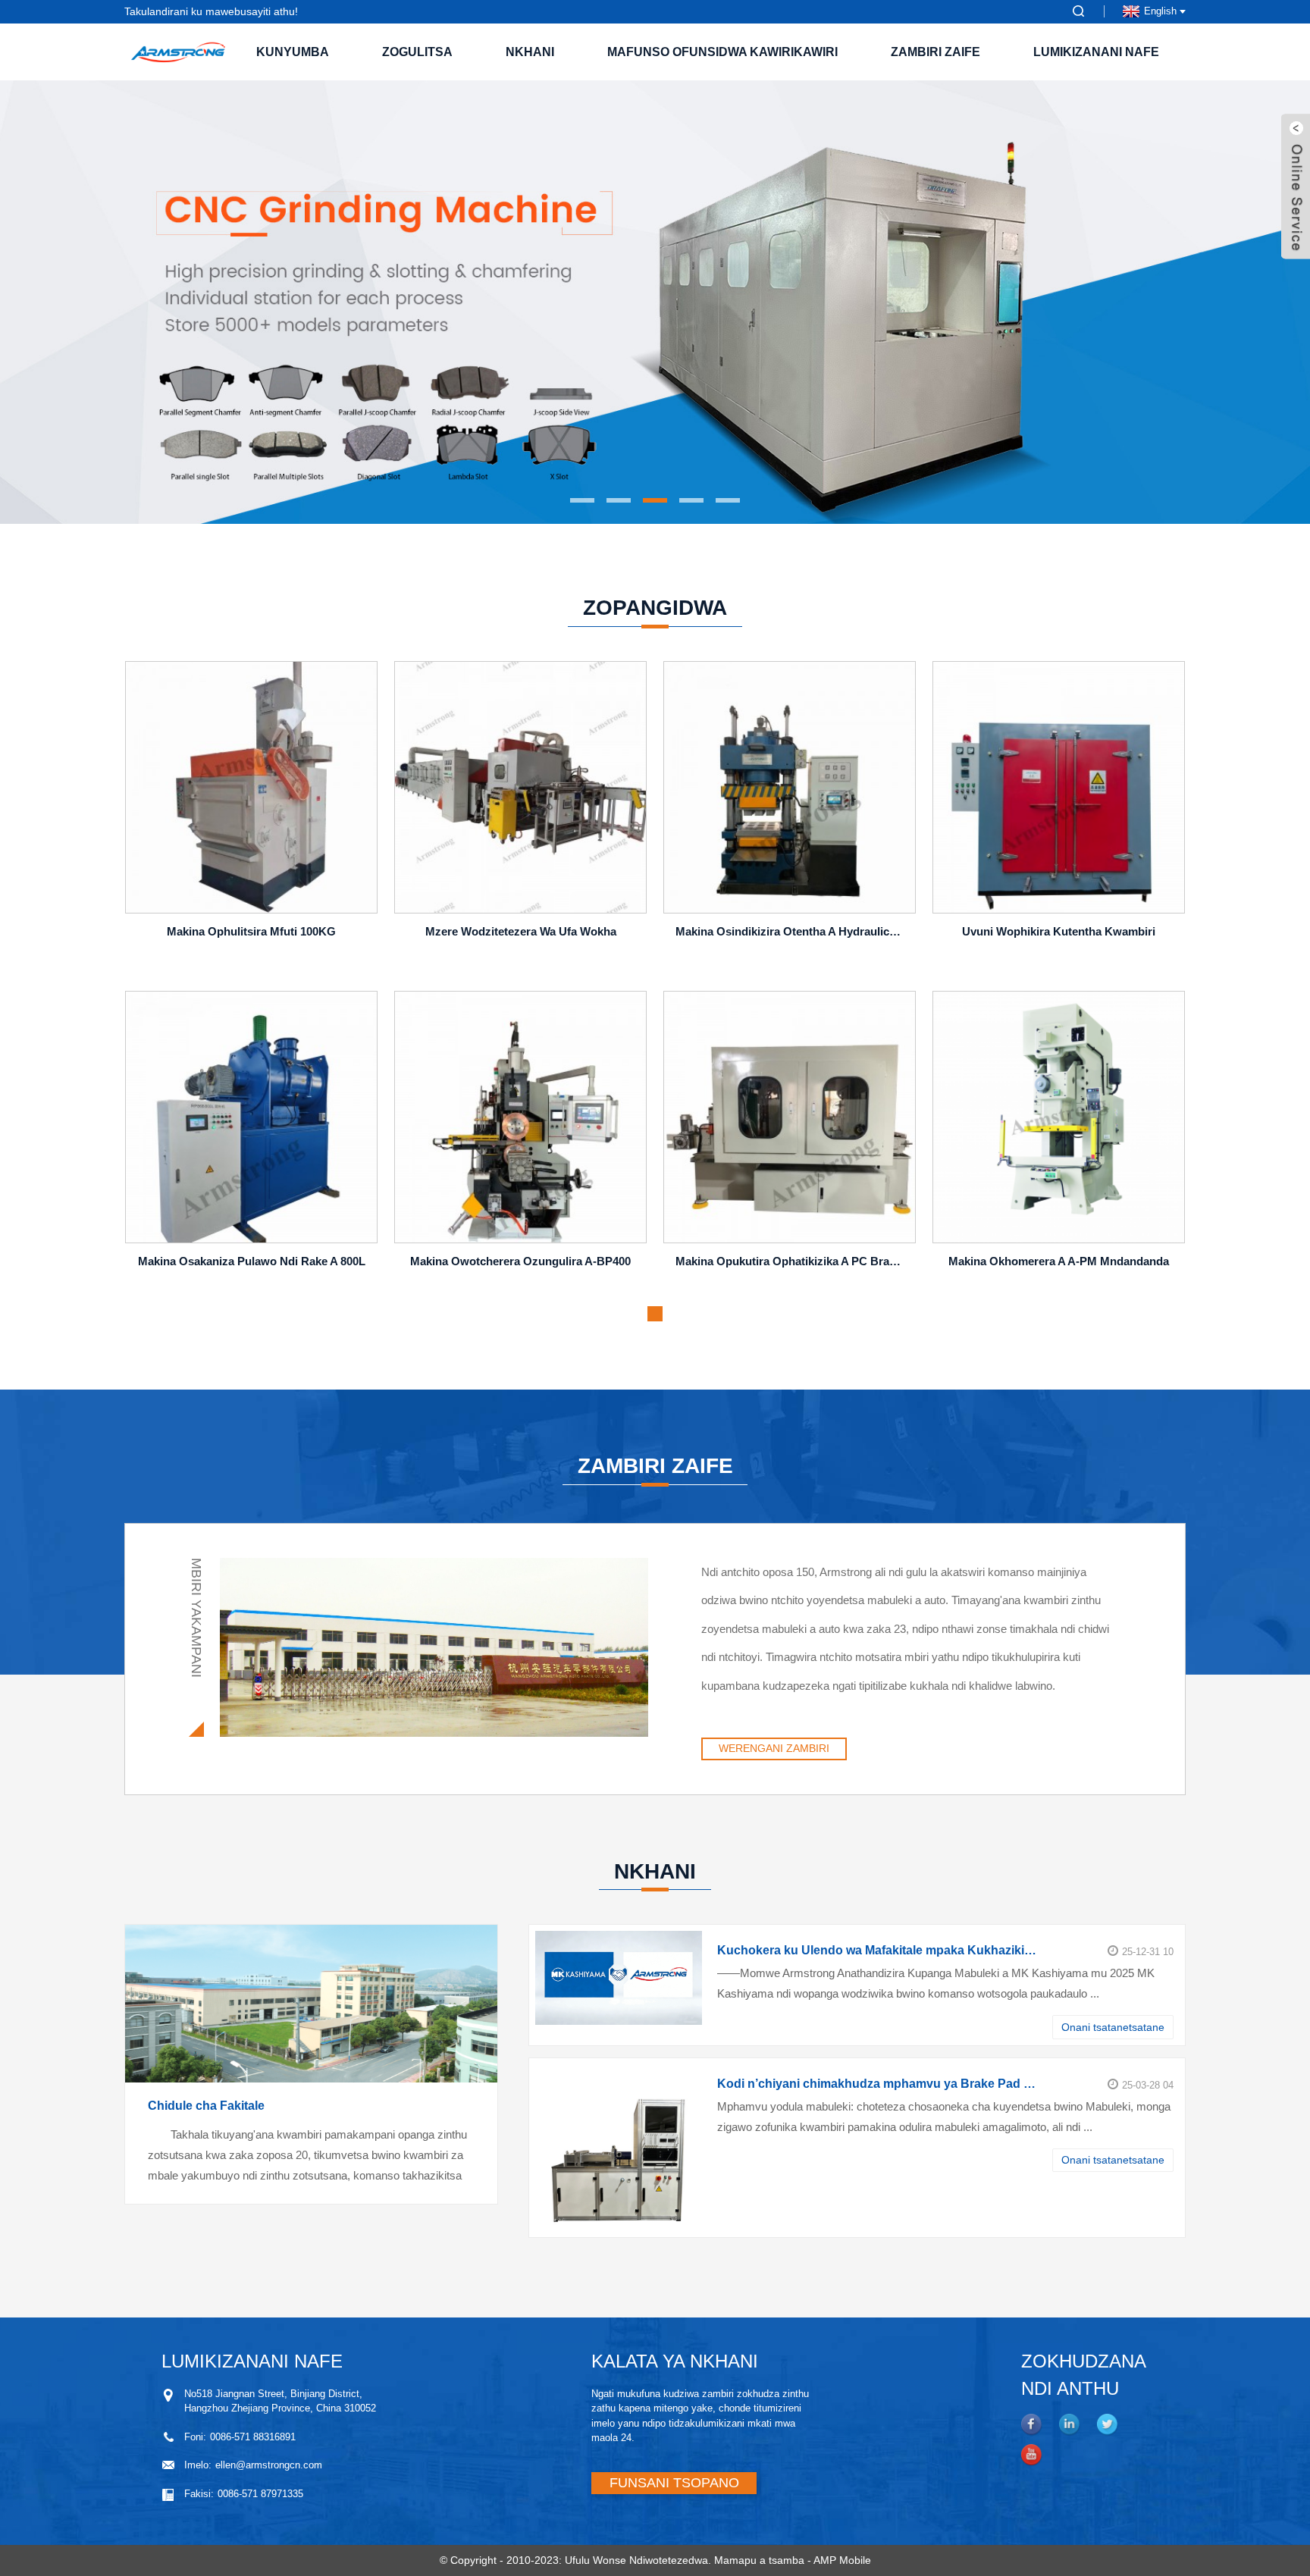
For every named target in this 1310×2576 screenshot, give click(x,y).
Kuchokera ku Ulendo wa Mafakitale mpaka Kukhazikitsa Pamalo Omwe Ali (877, 1950)
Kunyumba (293, 52)
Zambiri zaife (935, 52)
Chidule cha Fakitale (206, 2106)
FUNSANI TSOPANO (674, 2483)
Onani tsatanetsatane (1113, 2027)
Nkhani (530, 52)
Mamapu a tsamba (759, 2560)
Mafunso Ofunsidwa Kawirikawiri (722, 52)
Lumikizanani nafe (1096, 52)
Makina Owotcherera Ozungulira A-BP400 (520, 1261)
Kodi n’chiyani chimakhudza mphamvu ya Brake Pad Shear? (877, 2084)
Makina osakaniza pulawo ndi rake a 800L (252, 1261)
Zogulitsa (417, 52)
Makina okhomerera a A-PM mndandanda (1059, 1261)
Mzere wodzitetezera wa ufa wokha (521, 931)
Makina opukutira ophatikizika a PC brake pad (792, 1261)
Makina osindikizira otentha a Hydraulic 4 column (792, 931)
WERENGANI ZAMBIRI (774, 1748)
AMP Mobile (842, 2560)
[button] (136, 302)
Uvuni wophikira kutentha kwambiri (1059, 931)
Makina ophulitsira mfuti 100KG (251, 931)
